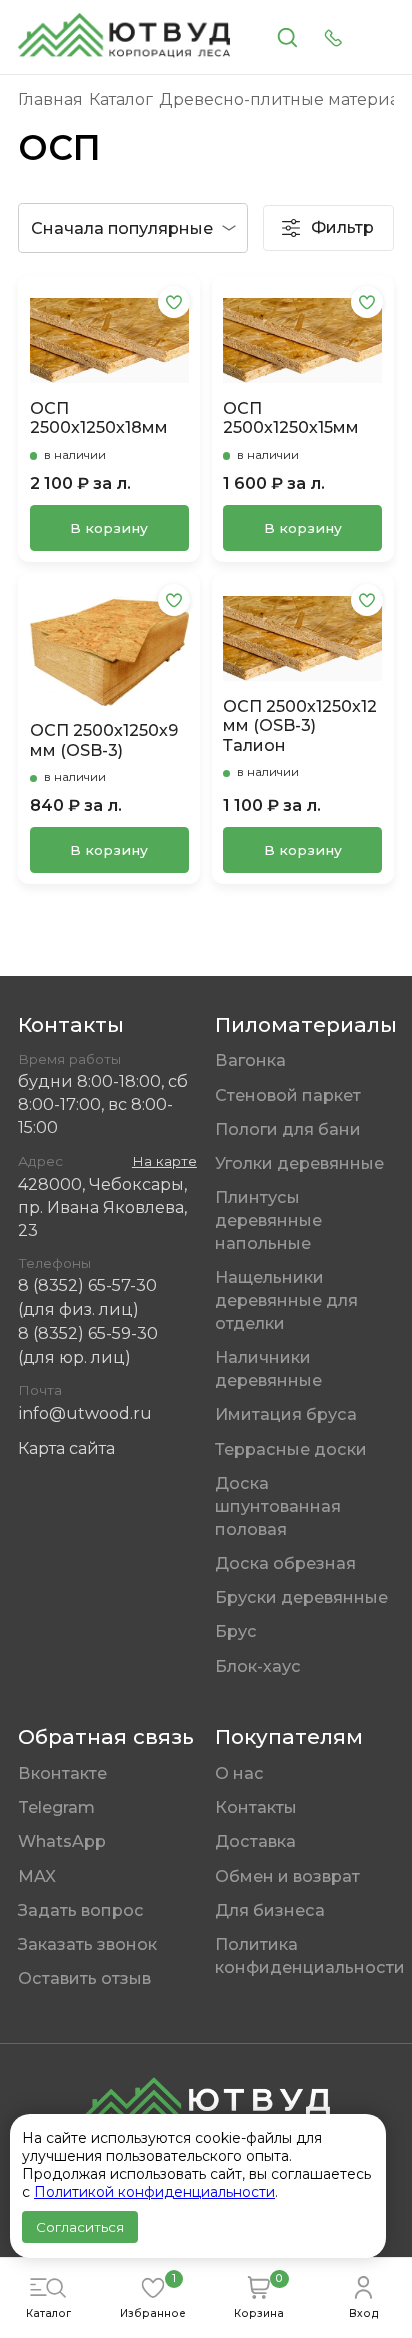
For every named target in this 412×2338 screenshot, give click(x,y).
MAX (37, 1876)
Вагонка (250, 1060)
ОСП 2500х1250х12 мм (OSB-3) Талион (300, 726)
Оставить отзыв (84, 1978)
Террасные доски (291, 1449)
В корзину (109, 528)
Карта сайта (66, 1448)
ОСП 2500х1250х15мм (291, 418)
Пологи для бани (288, 1129)
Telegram (56, 1807)
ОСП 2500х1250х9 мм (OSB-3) (104, 740)
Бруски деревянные (301, 1597)
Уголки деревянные (299, 1163)
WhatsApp (62, 1841)
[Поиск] (287, 37)
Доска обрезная (285, 1563)
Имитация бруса (286, 1414)
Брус (236, 1631)
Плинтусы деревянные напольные (268, 1220)
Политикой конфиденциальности (154, 2192)
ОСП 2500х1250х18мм (99, 418)
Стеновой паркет (288, 1095)
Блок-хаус (258, 1666)
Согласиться (80, 2227)
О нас (239, 1773)
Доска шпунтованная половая (278, 1506)
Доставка (255, 1841)
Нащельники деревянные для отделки (286, 1300)
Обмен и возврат (287, 1876)
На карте (164, 1161)
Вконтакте (62, 1773)
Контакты (256, 1807)
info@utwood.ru (85, 1413)
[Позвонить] (333, 37)
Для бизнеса (270, 1910)
